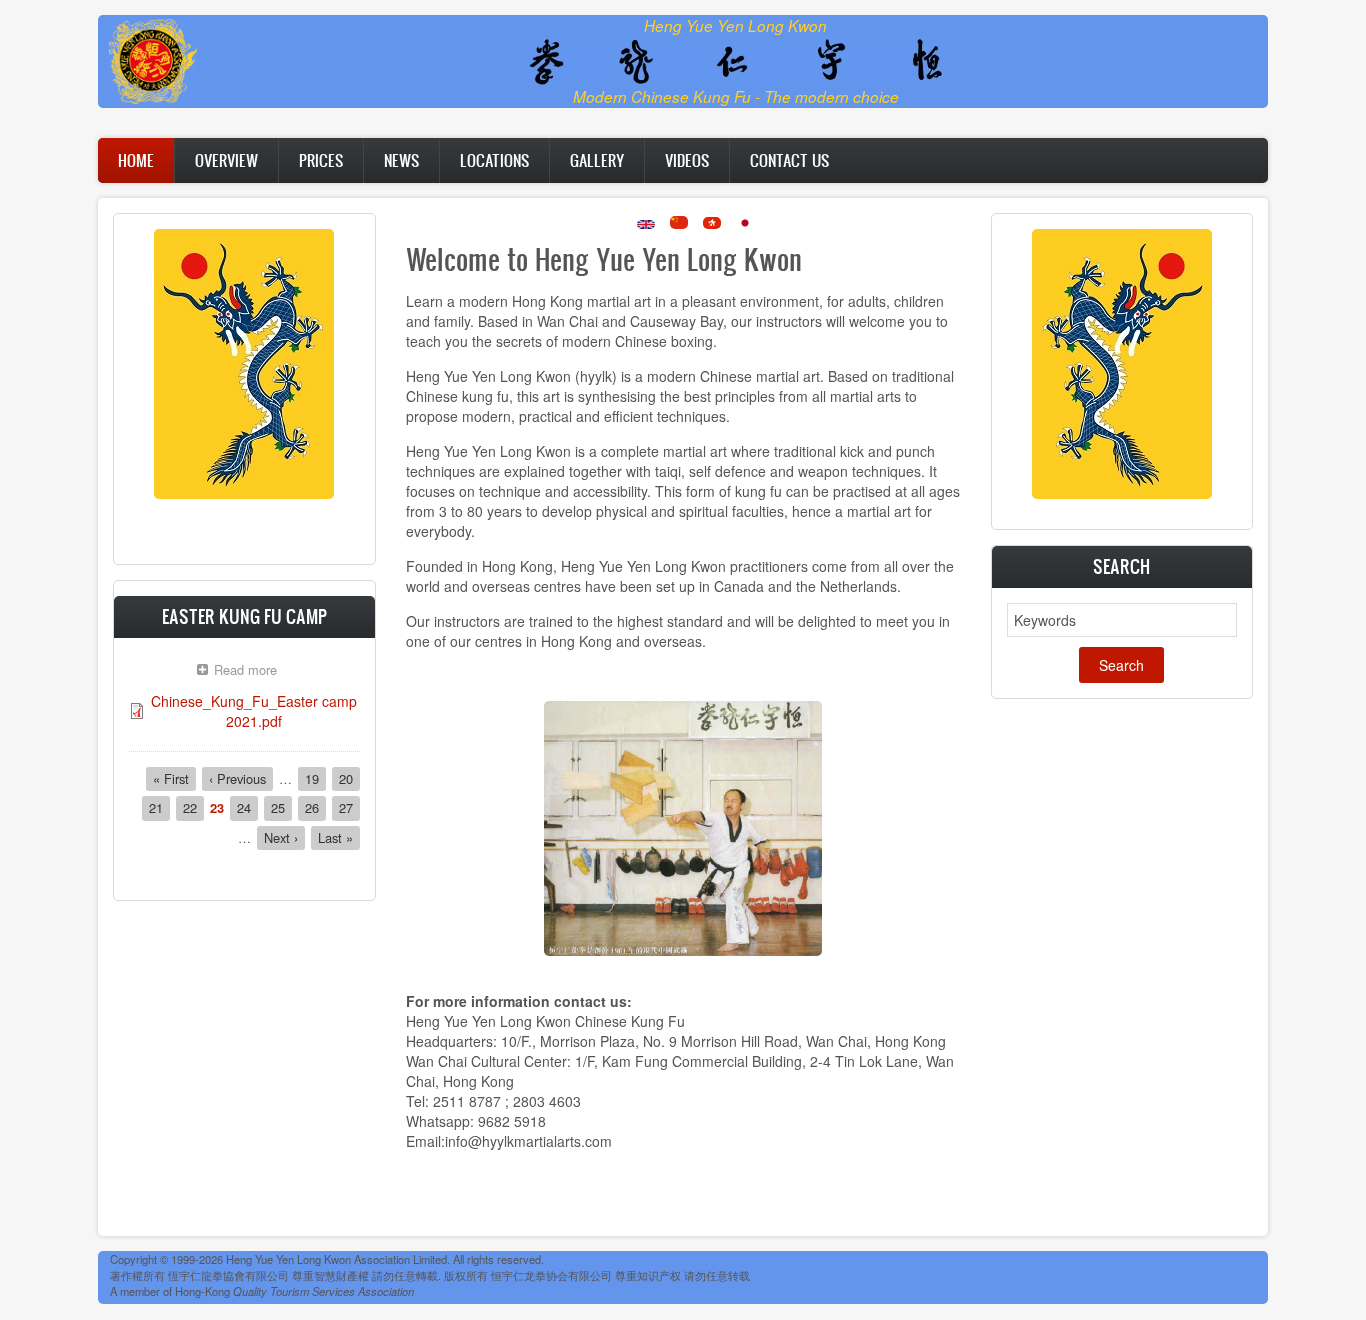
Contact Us (789, 160)
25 (281, 807)
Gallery (597, 160)
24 (247, 807)
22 (193, 807)
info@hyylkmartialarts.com (528, 1141)
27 (349, 807)
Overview (226, 160)
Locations (494, 160)
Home (136, 160)
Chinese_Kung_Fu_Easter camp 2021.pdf (254, 711)
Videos (687, 160)
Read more (250, 671)
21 (159, 807)
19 (315, 778)
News (401, 160)
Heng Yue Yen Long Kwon (735, 25)
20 (349, 778)
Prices (321, 160)
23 (217, 808)
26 (315, 807)
